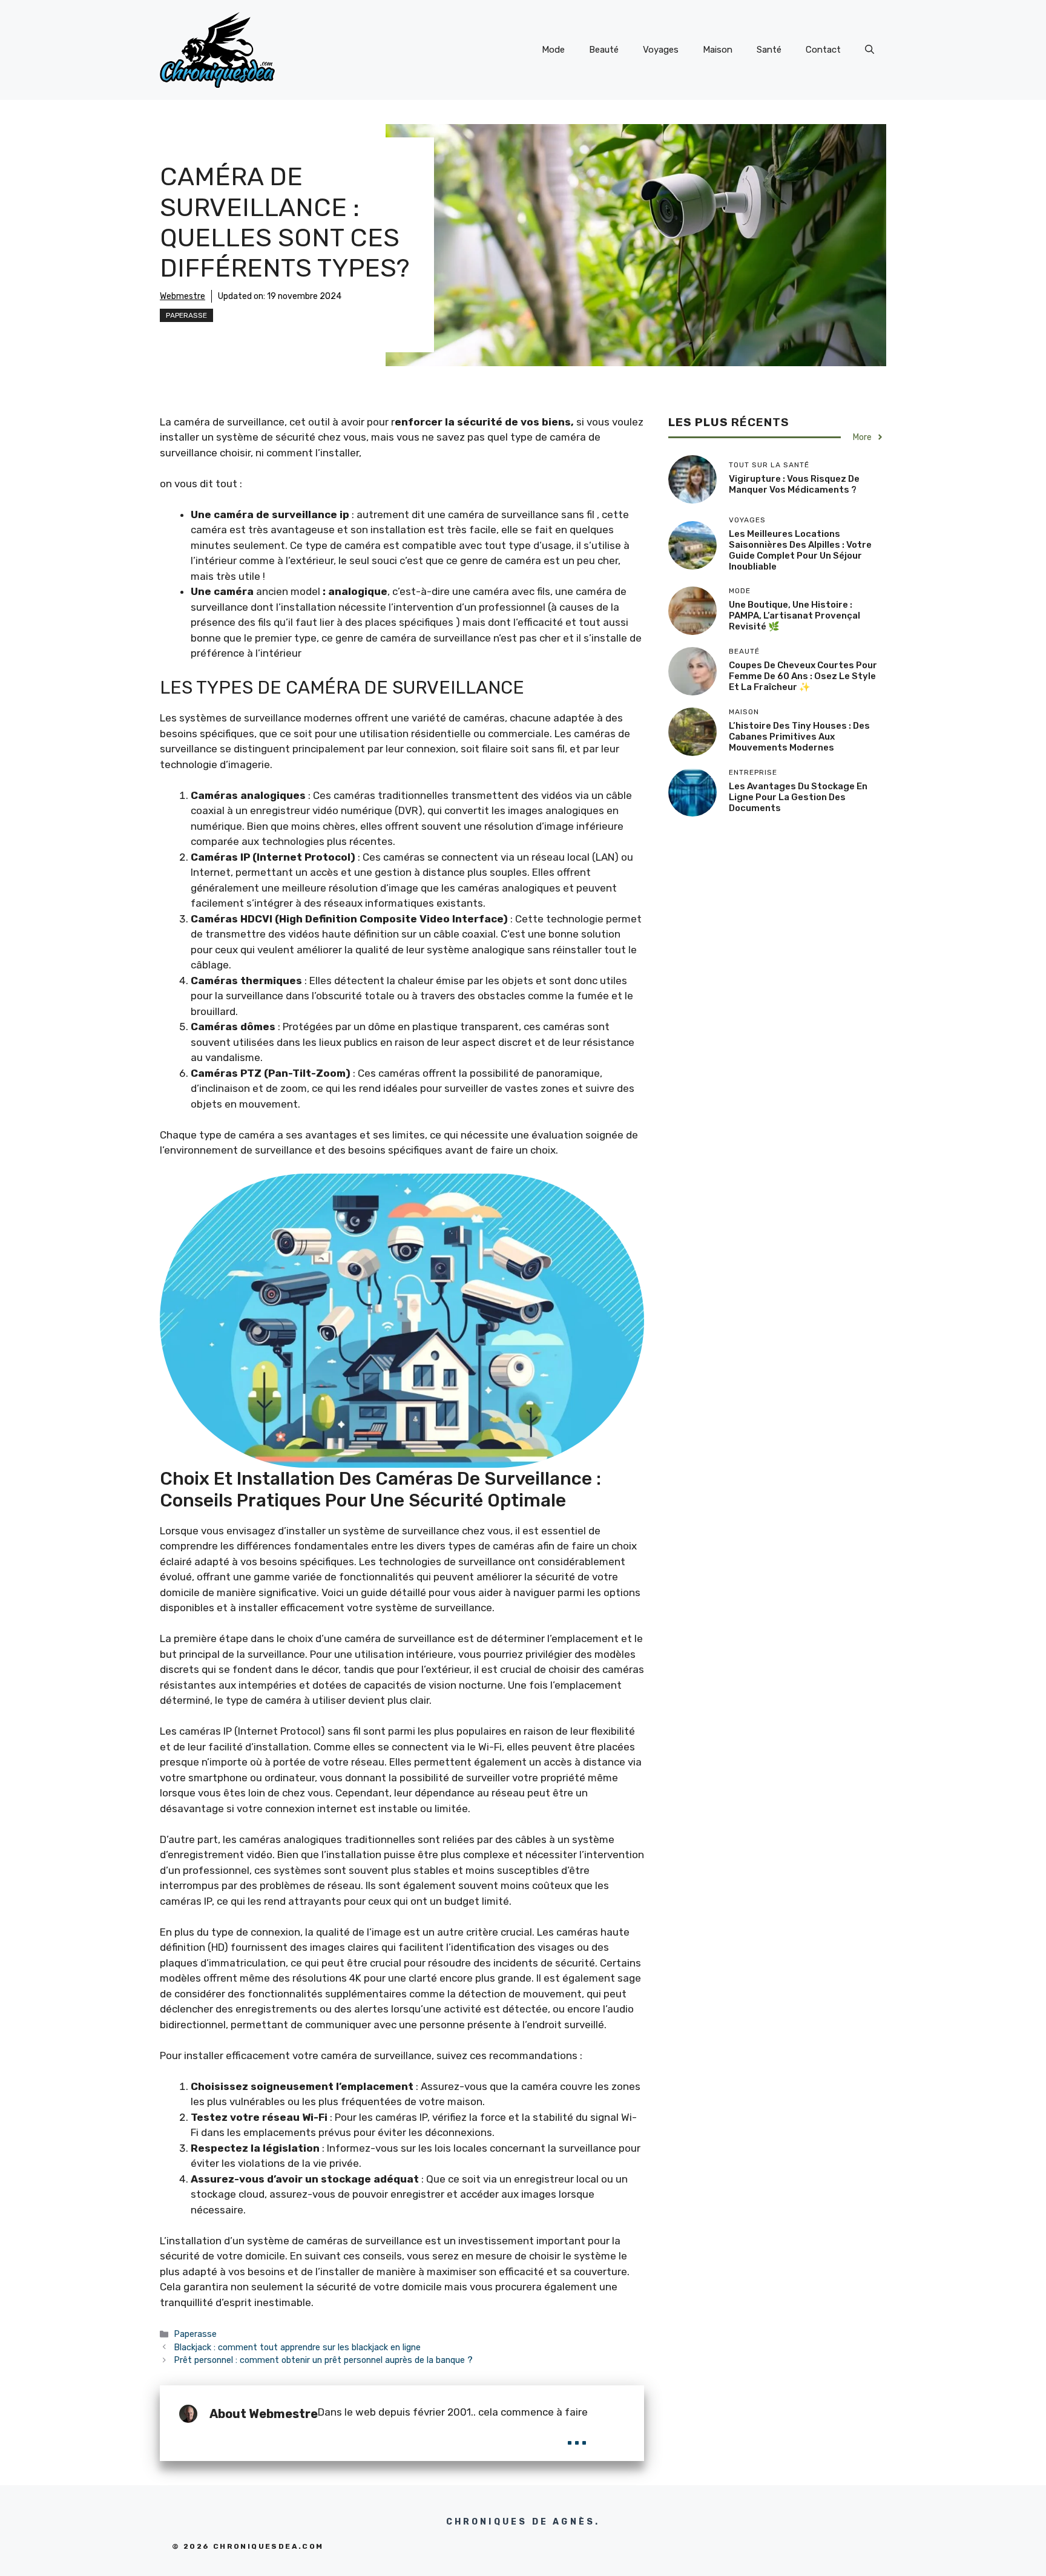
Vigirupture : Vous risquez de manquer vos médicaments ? (794, 484)
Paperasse (186, 315)
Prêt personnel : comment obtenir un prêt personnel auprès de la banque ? (323, 2360)
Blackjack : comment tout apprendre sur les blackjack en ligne (297, 2347)
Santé (769, 50)
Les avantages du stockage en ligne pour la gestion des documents (798, 797)
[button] (870, 50)
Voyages (661, 50)
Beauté (604, 50)
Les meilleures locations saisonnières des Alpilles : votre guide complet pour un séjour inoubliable (800, 550)
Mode (553, 50)
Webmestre (183, 296)
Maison (718, 50)
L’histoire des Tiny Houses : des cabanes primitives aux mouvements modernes (799, 737)
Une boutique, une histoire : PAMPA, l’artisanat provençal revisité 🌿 (794, 616)
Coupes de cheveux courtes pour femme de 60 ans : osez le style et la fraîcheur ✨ (803, 676)
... (577, 2434)
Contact (823, 50)
